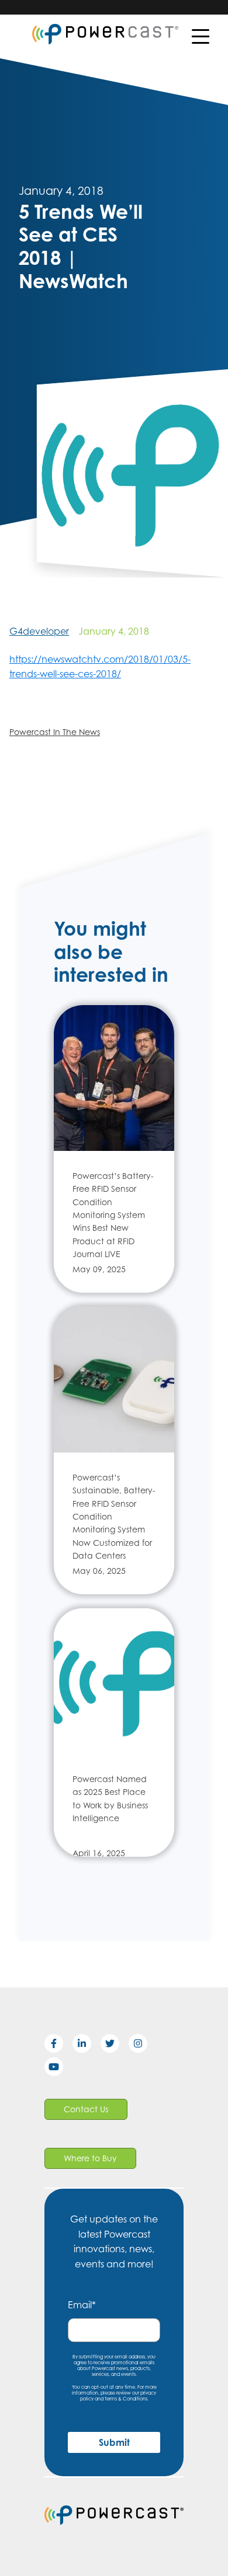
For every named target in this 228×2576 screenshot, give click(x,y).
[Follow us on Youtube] (58, 2069)
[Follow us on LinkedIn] (87, 2046)
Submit (114, 2442)
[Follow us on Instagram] (143, 2046)
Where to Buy (90, 2158)
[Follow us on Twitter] (115, 2046)
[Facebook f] (58, 2046)
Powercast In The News (55, 732)
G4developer (39, 631)
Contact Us (86, 2109)
